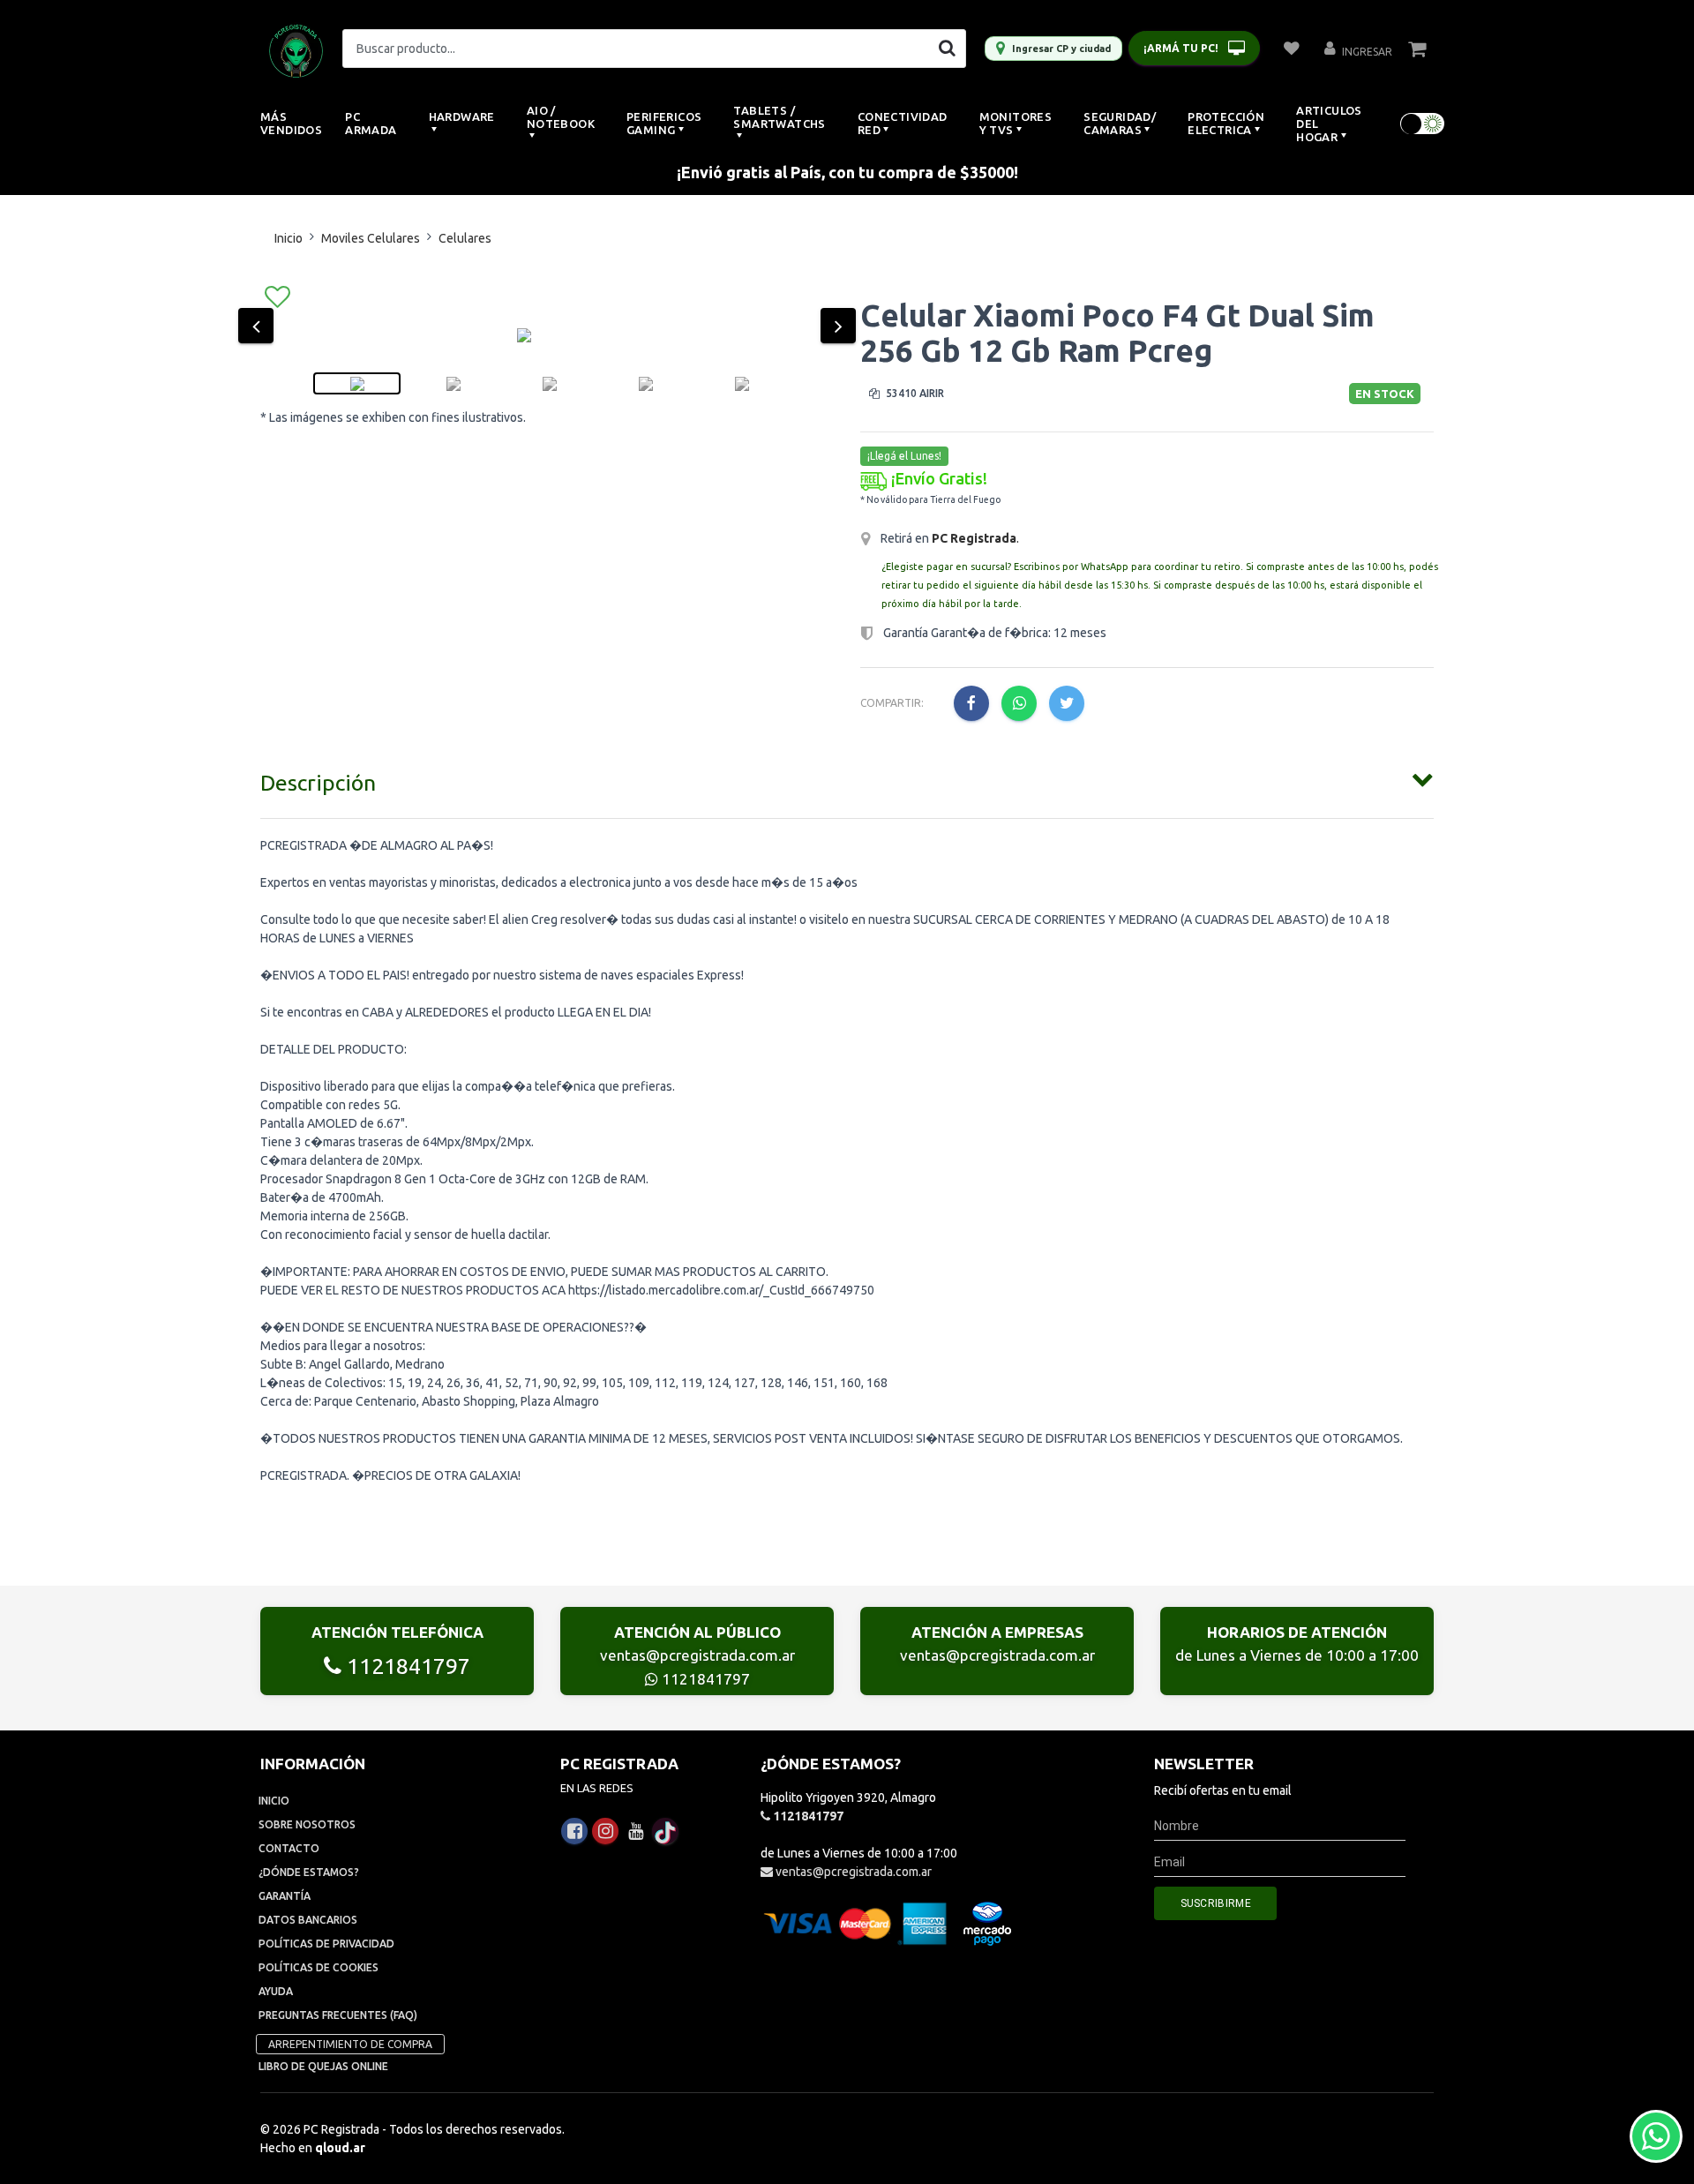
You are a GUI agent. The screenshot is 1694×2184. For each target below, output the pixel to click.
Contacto (289, 1848)
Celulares (465, 238)
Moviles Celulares (371, 238)
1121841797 (406, 1666)
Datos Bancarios (308, 1920)
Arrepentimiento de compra (350, 2044)
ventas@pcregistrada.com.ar (697, 1655)
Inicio (289, 238)
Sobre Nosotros (307, 1824)
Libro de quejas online (323, 2066)
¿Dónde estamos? (309, 1872)
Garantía (285, 1896)
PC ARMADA (371, 123)
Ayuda (276, 1991)
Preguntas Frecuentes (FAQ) (338, 2015)
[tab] (847, 779)
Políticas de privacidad (326, 1944)
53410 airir (914, 393)
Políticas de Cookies (319, 1967)
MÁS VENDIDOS (291, 123)
